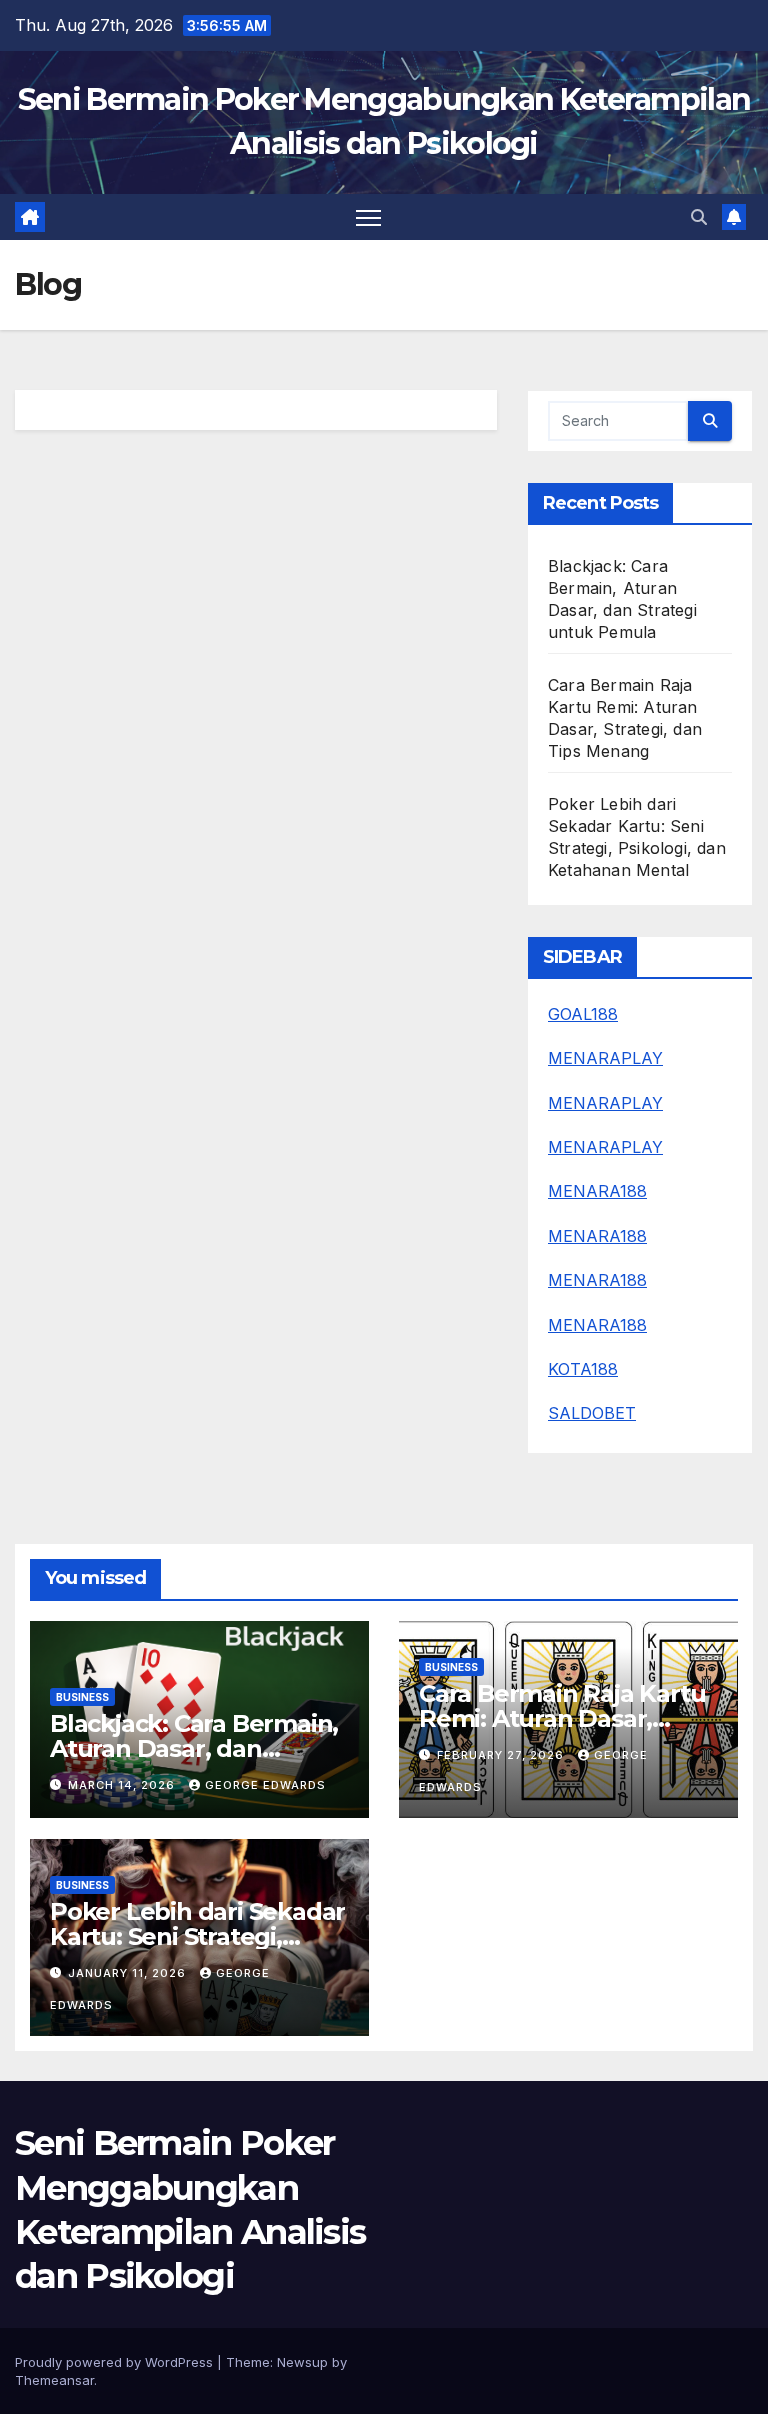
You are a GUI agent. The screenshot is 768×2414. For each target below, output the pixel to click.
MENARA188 (597, 1191)
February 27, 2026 (502, 1755)
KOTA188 (583, 1369)
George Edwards (265, 1785)
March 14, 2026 (123, 1785)
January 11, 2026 (129, 1973)
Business (82, 1697)
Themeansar (54, 2380)
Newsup (302, 2362)
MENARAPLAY (605, 1058)
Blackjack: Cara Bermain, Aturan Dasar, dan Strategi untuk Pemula (194, 1748)
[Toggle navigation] (368, 217)
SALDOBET (592, 1413)
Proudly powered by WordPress (116, 2362)
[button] (699, 217)
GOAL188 (583, 1014)
